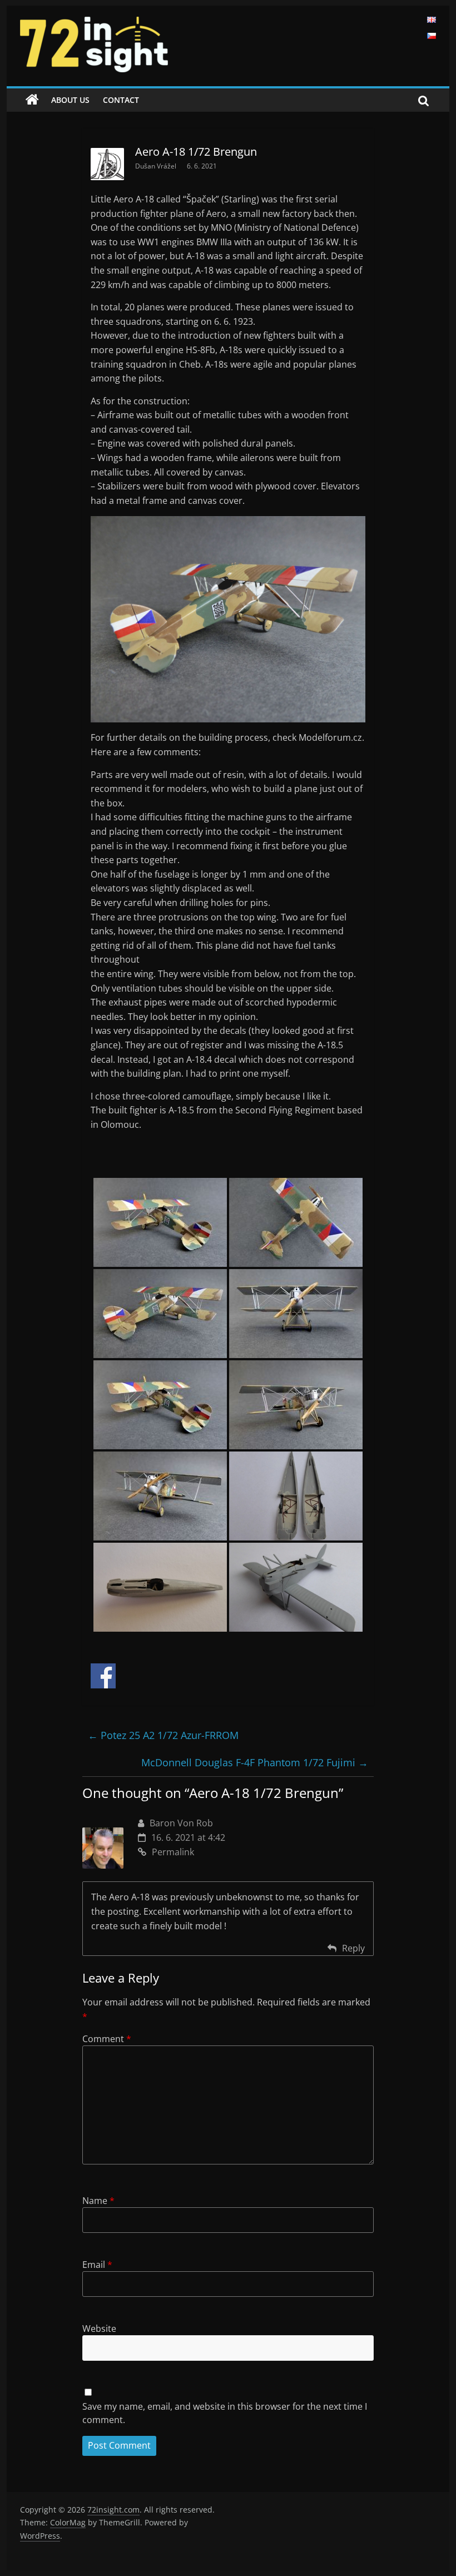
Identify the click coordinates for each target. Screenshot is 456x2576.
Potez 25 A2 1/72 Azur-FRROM (163, 1735)
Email (97, 2265)
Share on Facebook (103, 1676)
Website (99, 2329)
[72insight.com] (32, 100)
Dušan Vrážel (157, 166)
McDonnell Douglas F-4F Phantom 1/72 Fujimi (255, 1762)
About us (70, 100)
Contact (121, 100)
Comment (107, 2039)
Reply (353, 1948)
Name (98, 2201)
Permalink (173, 1852)
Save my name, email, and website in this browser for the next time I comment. (225, 2413)
